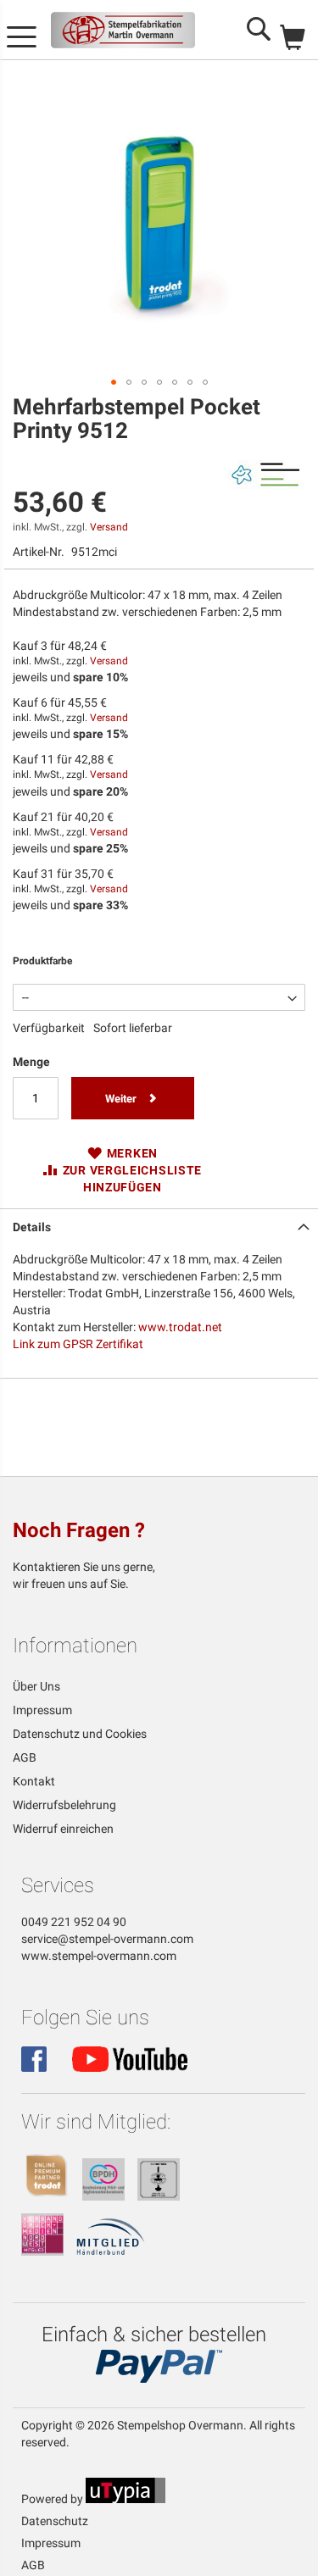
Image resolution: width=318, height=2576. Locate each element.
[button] (114, 382)
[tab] (159, 1225)
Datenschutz (55, 2521)
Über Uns (36, 1686)
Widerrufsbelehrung (64, 1805)
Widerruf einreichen (63, 1829)
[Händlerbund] (111, 2251)
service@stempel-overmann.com (107, 1939)
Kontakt (34, 1781)
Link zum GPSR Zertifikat (78, 1344)
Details (32, 1227)
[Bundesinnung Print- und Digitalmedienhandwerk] (103, 2196)
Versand (109, 527)
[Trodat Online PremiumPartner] (47, 2196)
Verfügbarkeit (49, 1028)
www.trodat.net (180, 1327)
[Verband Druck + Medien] (42, 2251)
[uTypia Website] (126, 2499)
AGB (25, 1757)
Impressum (42, 1710)
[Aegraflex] (159, 2196)
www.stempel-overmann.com (99, 1956)
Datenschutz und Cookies (80, 1734)
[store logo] (123, 30)
